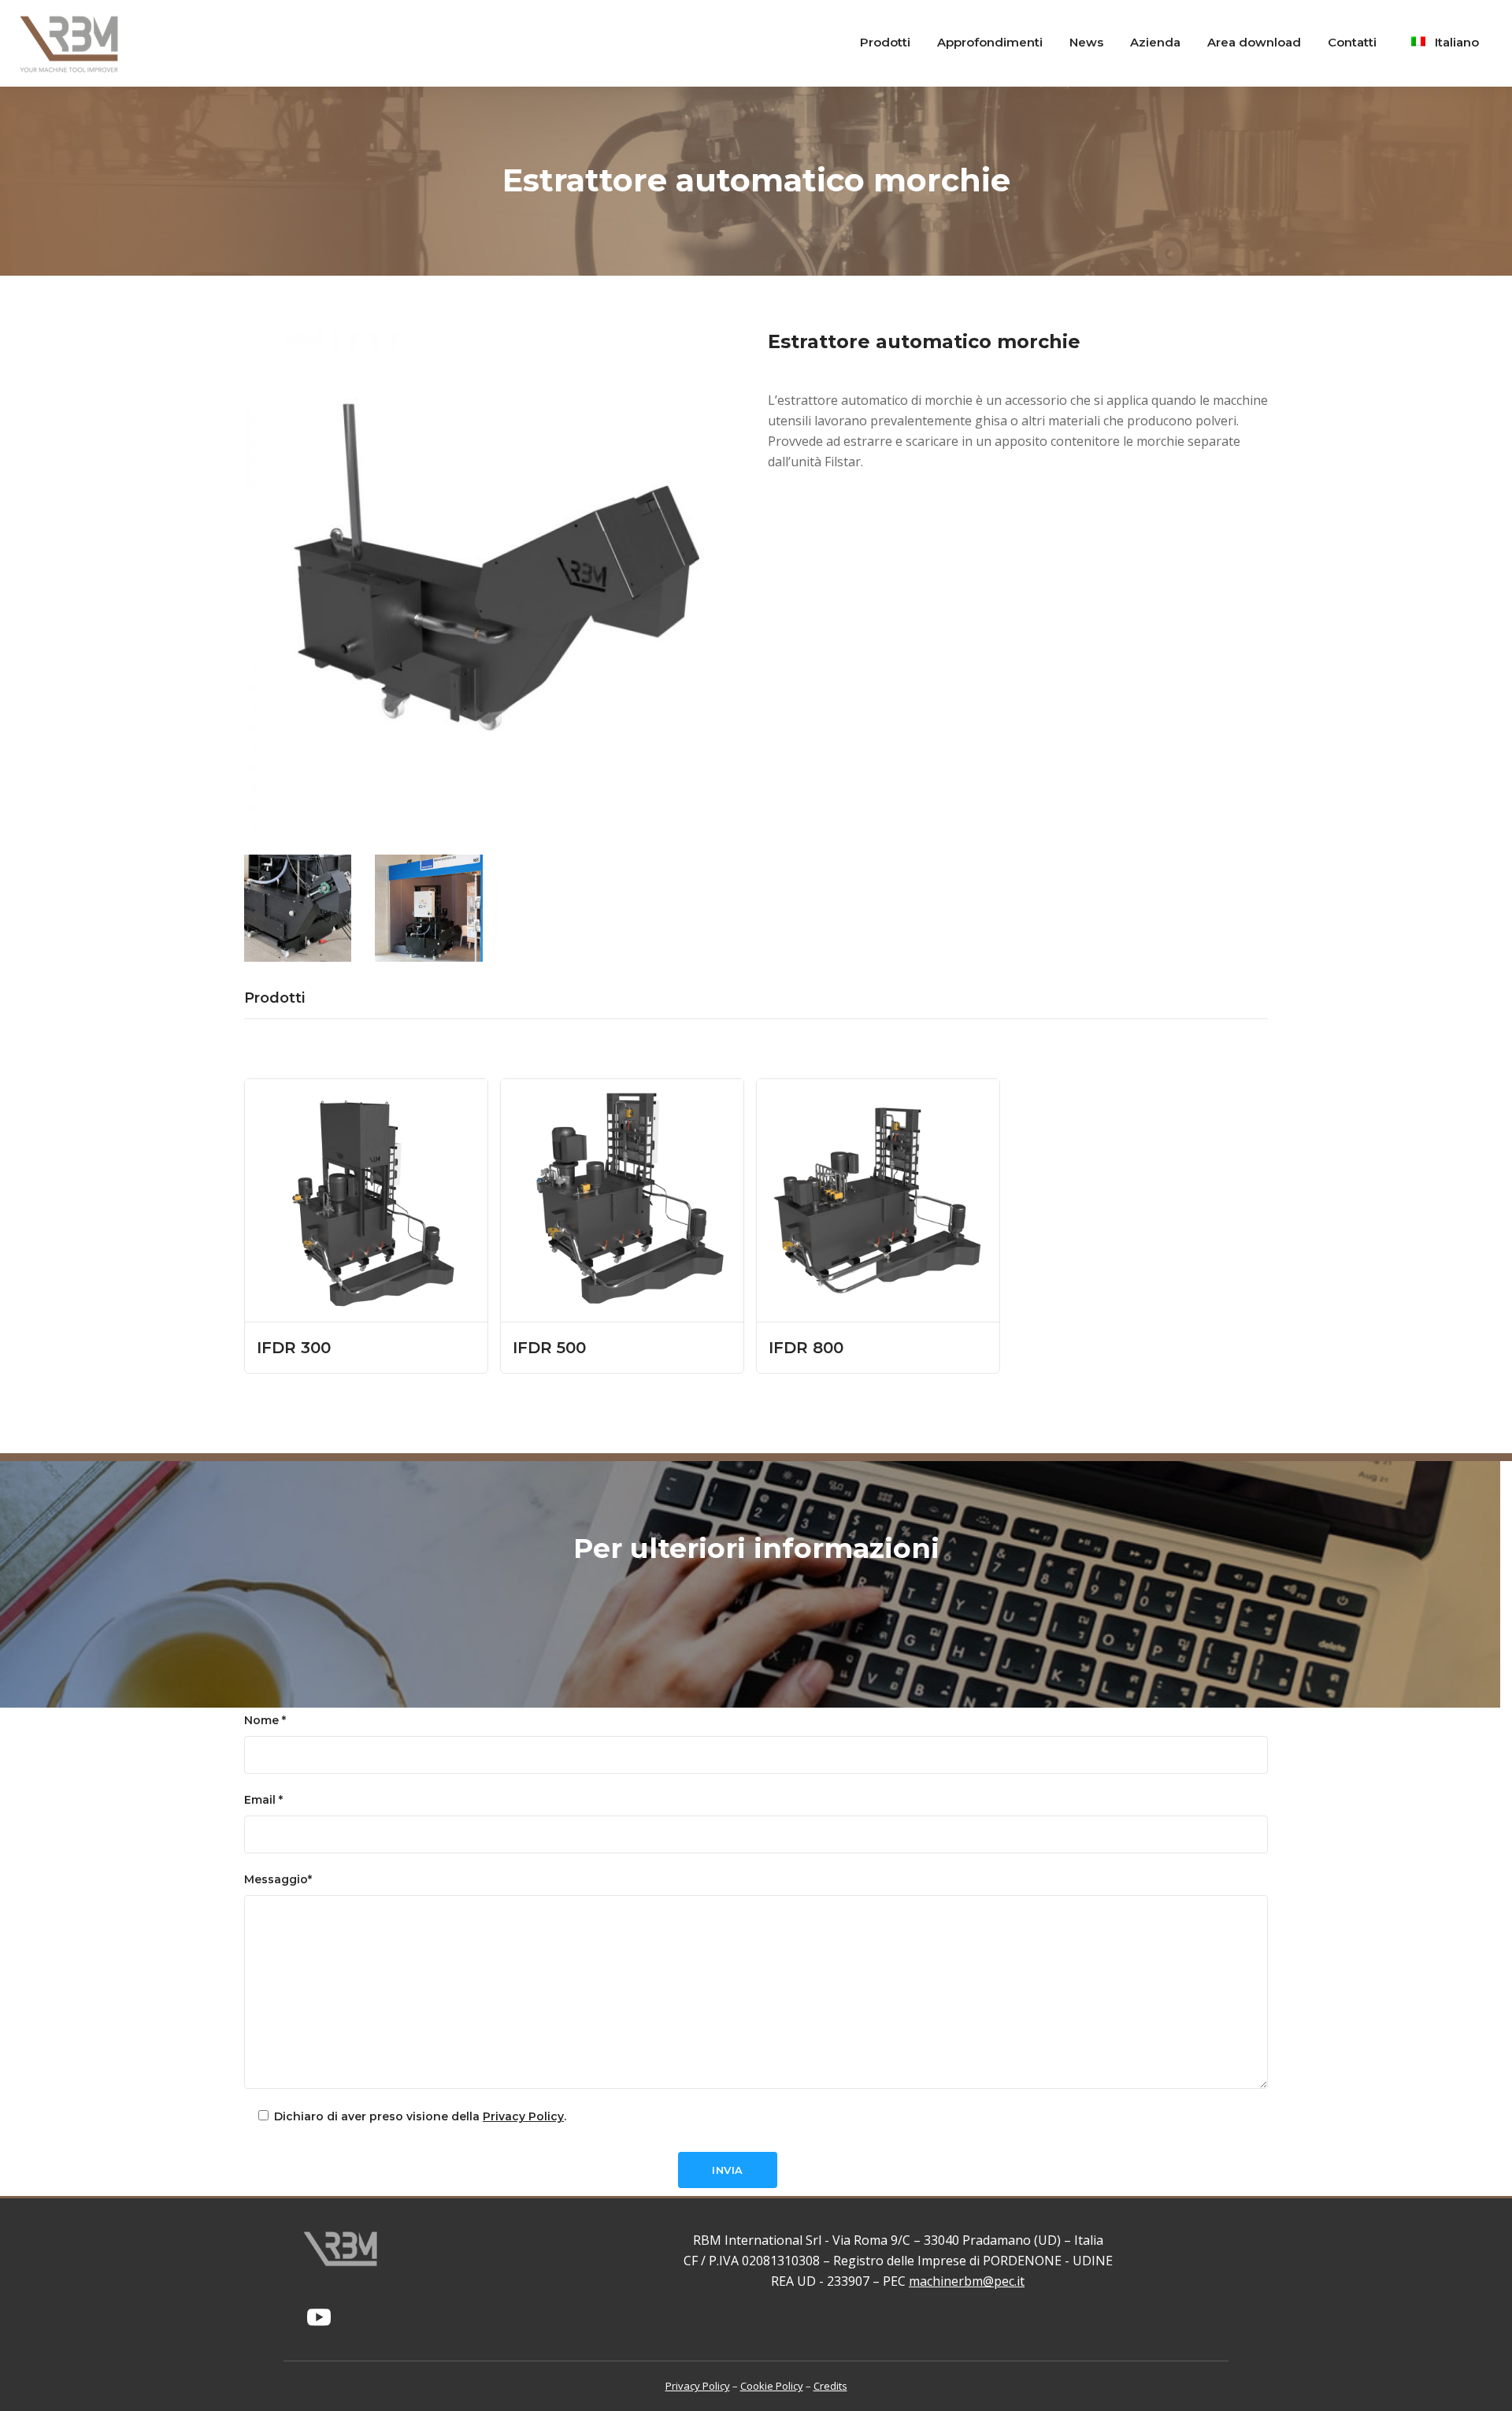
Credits (830, 2386)
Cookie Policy (772, 2386)
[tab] (283, 998)
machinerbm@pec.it (967, 2281)
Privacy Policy (523, 2116)
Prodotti (274, 998)
